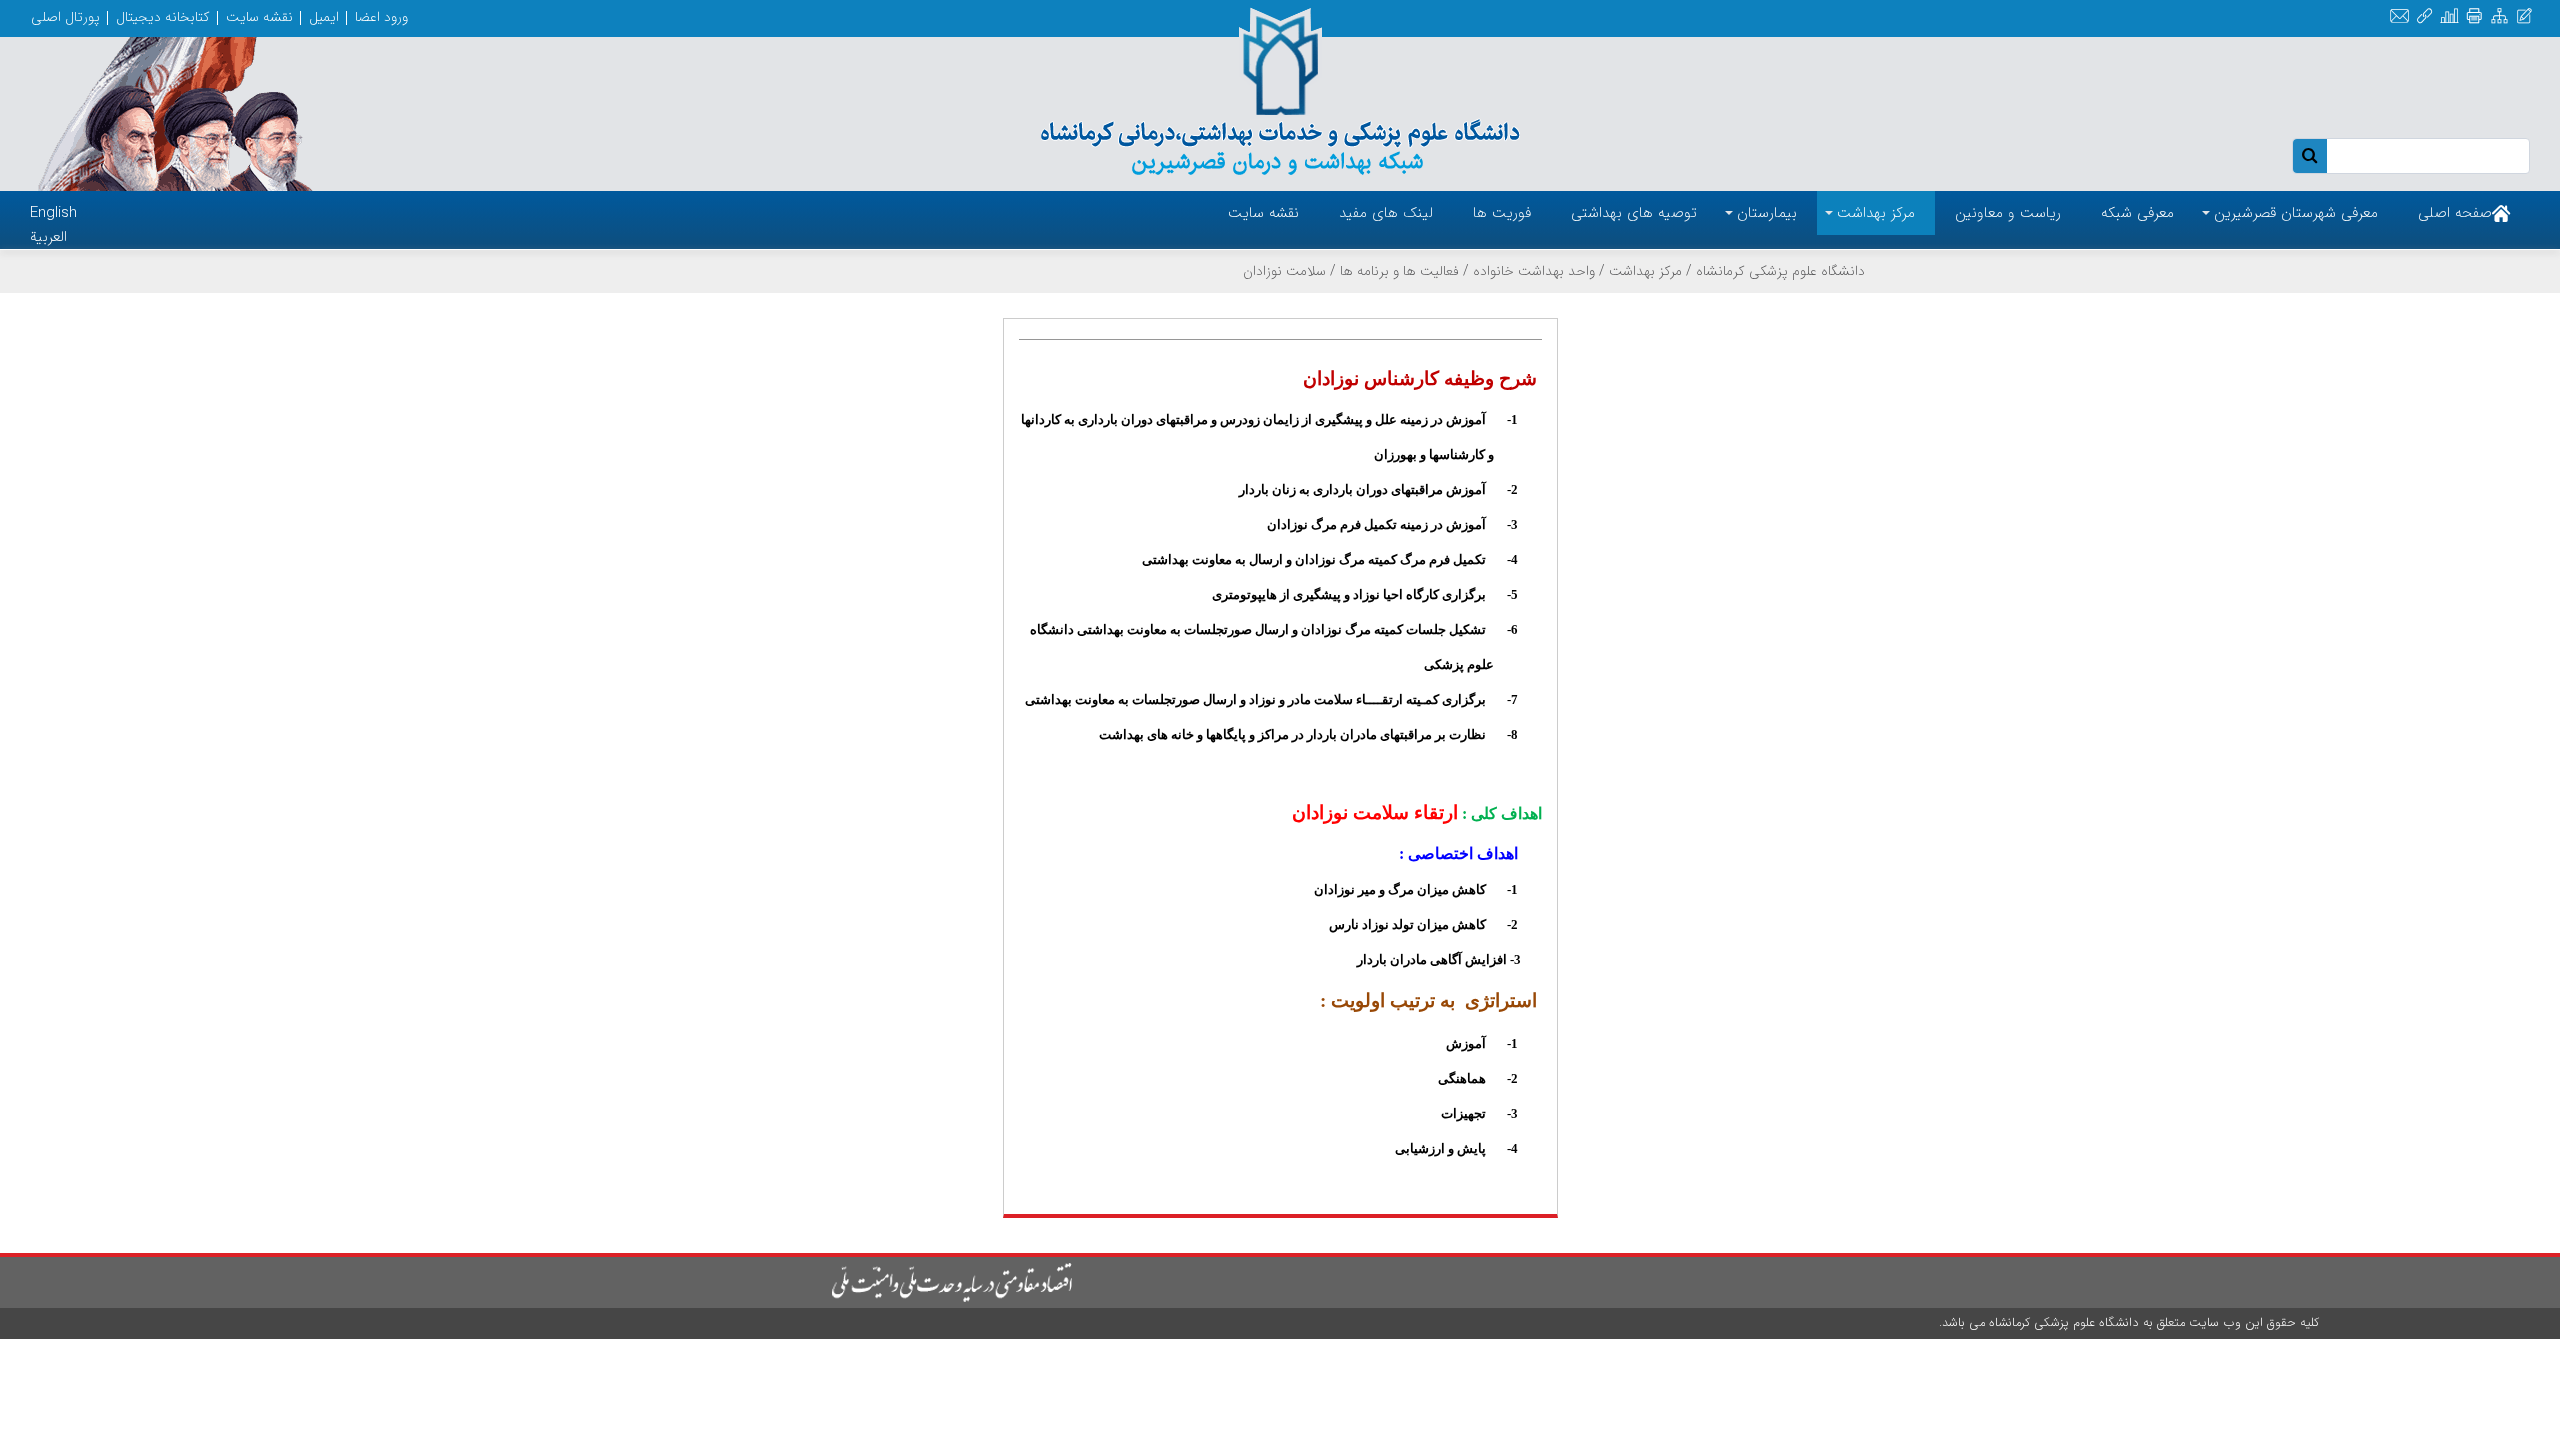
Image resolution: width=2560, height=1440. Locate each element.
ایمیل (324, 17)
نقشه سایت (259, 17)
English (53, 213)
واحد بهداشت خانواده (1534, 271)
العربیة (48, 237)
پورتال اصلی (65, 17)
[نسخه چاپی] (2474, 16)
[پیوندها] (2424, 16)
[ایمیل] (2399, 16)
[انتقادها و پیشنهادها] (2524, 16)
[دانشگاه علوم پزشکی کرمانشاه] (1280, 92)
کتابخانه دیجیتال (163, 17)
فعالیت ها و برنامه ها (1399, 271)
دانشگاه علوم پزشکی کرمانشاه (1780, 271)
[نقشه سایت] (2499, 16)
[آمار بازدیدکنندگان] (2449, 16)
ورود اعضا (381, 17)
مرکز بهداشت (1645, 271)
